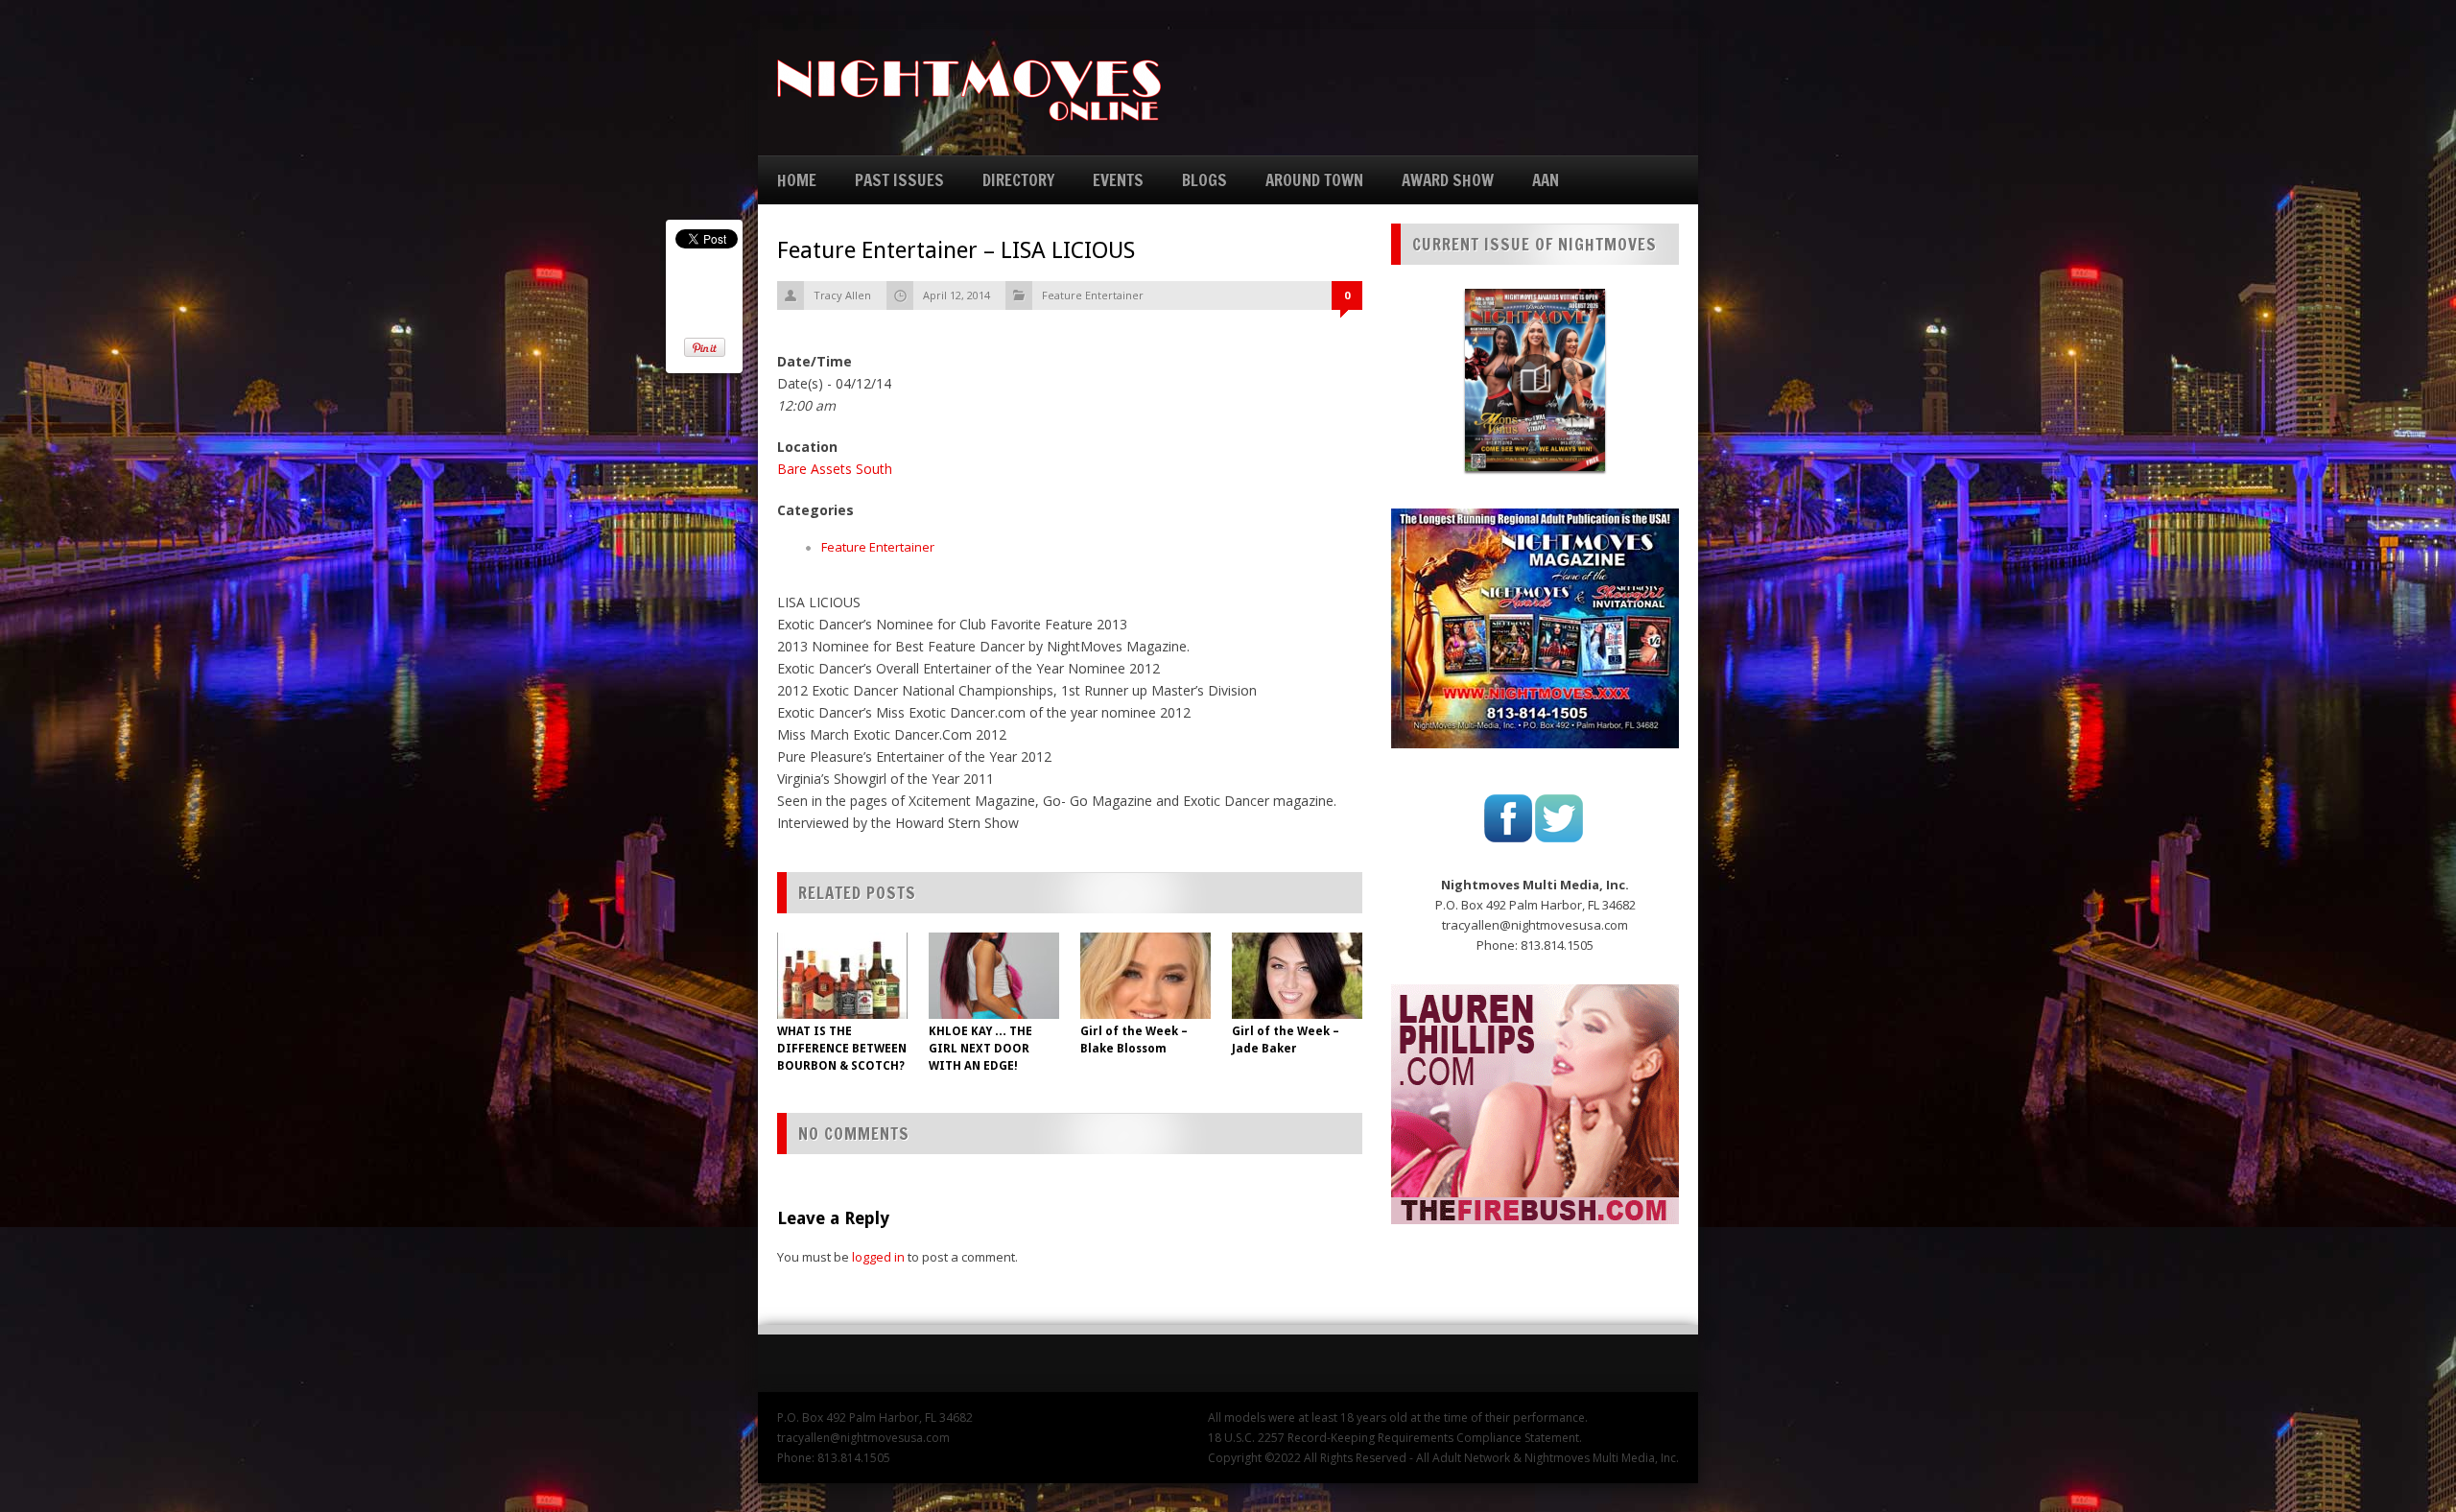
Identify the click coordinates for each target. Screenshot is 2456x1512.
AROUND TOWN (1314, 180)
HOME (797, 180)
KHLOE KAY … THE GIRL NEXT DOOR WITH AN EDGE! (980, 1049)
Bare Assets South (835, 469)
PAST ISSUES (899, 180)
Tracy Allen (842, 295)
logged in (878, 1257)
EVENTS (1118, 180)
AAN (1546, 180)
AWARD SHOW (1448, 180)
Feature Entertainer (1093, 295)
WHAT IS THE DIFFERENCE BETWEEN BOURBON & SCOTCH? (842, 1049)
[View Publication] (1535, 380)
